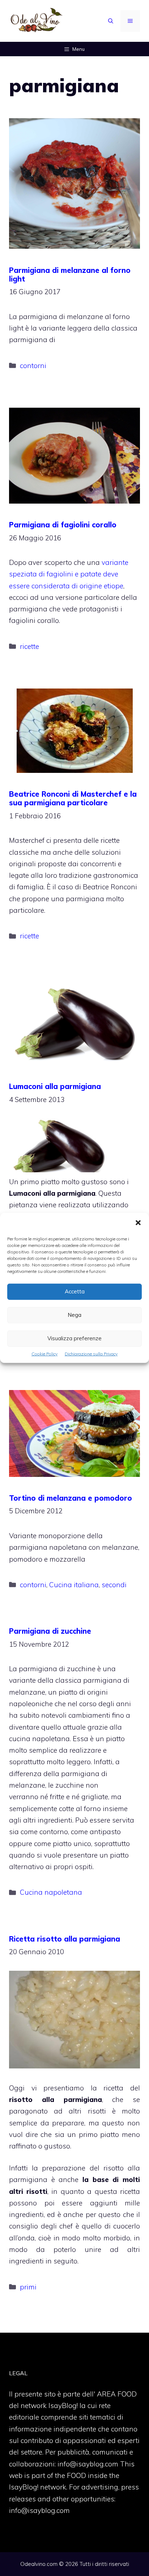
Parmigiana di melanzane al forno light (70, 275)
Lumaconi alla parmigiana (55, 1086)
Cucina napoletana (51, 1892)
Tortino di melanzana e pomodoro (71, 1498)
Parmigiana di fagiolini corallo (63, 525)
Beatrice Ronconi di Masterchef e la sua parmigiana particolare (73, 798)
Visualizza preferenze (74, 1338)
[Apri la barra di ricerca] (111, 21)
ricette (29, 646)
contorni (33, 366)
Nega (74, 1315)
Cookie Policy (44, 1354)
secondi (114, 1585)
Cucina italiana (74, 1585)
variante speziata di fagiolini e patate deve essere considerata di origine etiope (69, 574)
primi (28, 2287)
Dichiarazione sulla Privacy (91, 1354)
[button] (138, 1223)
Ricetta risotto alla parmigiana (65, 1939)
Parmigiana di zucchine (50, 1631)
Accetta (75, 1291)
